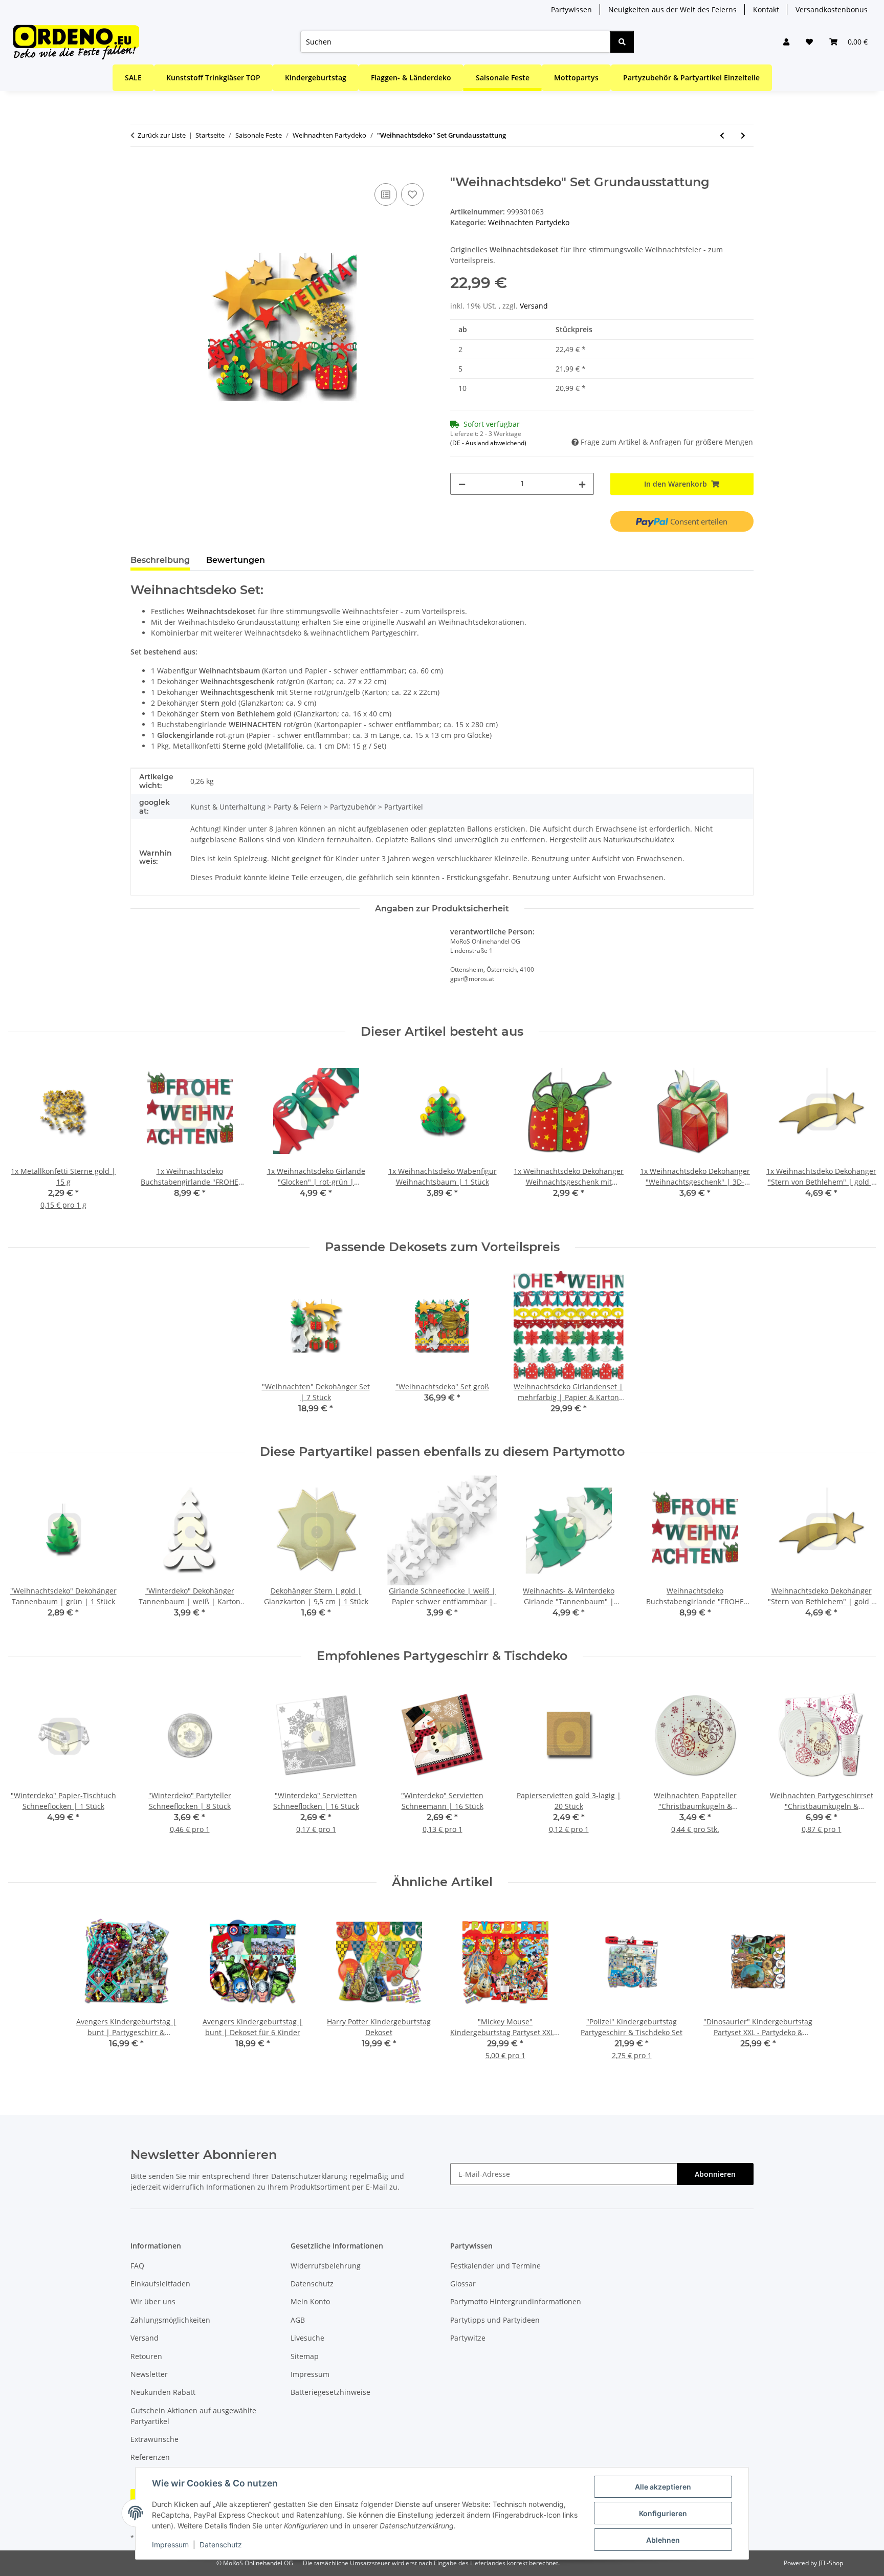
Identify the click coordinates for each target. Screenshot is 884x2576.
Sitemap (305, 2356)
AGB (298, 2320)
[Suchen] (622, 42)
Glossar (463, 2284)
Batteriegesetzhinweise (330, 2392)
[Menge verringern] (462, 484)
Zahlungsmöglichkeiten (170, 2320)
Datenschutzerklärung (309, 2176)
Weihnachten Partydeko (529, 222)
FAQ (137, 2266)
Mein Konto (310, 2301)
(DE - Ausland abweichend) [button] (488, 443)
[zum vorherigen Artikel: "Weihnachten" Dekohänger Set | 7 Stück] (722, 135)
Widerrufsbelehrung (326, 2266)
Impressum (170, 2545)
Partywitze (468, 2338)
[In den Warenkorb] (139, 169)
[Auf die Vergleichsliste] (386, 194)
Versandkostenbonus (832, 9)
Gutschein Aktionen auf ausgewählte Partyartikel (193, 2416)
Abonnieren (715, 2174)
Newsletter (149, 2374)
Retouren (146, 2356)
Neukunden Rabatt (163, 2392)
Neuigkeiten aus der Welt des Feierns (672, 9)
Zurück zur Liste (162, 135)
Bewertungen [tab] (236, 560)
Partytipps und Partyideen (495, 2320)
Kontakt (766, 9)
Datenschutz (221, 2545)
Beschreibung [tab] (160, 560)
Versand (534, 306)
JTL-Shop (831, 2563)
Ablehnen (663, 2540)
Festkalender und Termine (495, 2266)
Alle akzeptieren (663, 2487)
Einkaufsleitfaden (160, 2284)
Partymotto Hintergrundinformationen (516, 2301)
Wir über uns (153, 2301)
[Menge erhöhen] (582, 484)
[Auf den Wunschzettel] (412, 194)
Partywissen (571, 9)
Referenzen (150, 2457)
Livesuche (307, 2338)
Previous (25, 1140)
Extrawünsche (154, 2439)
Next (859, 1140)
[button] (786, 42)
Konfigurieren (663, 2513)
